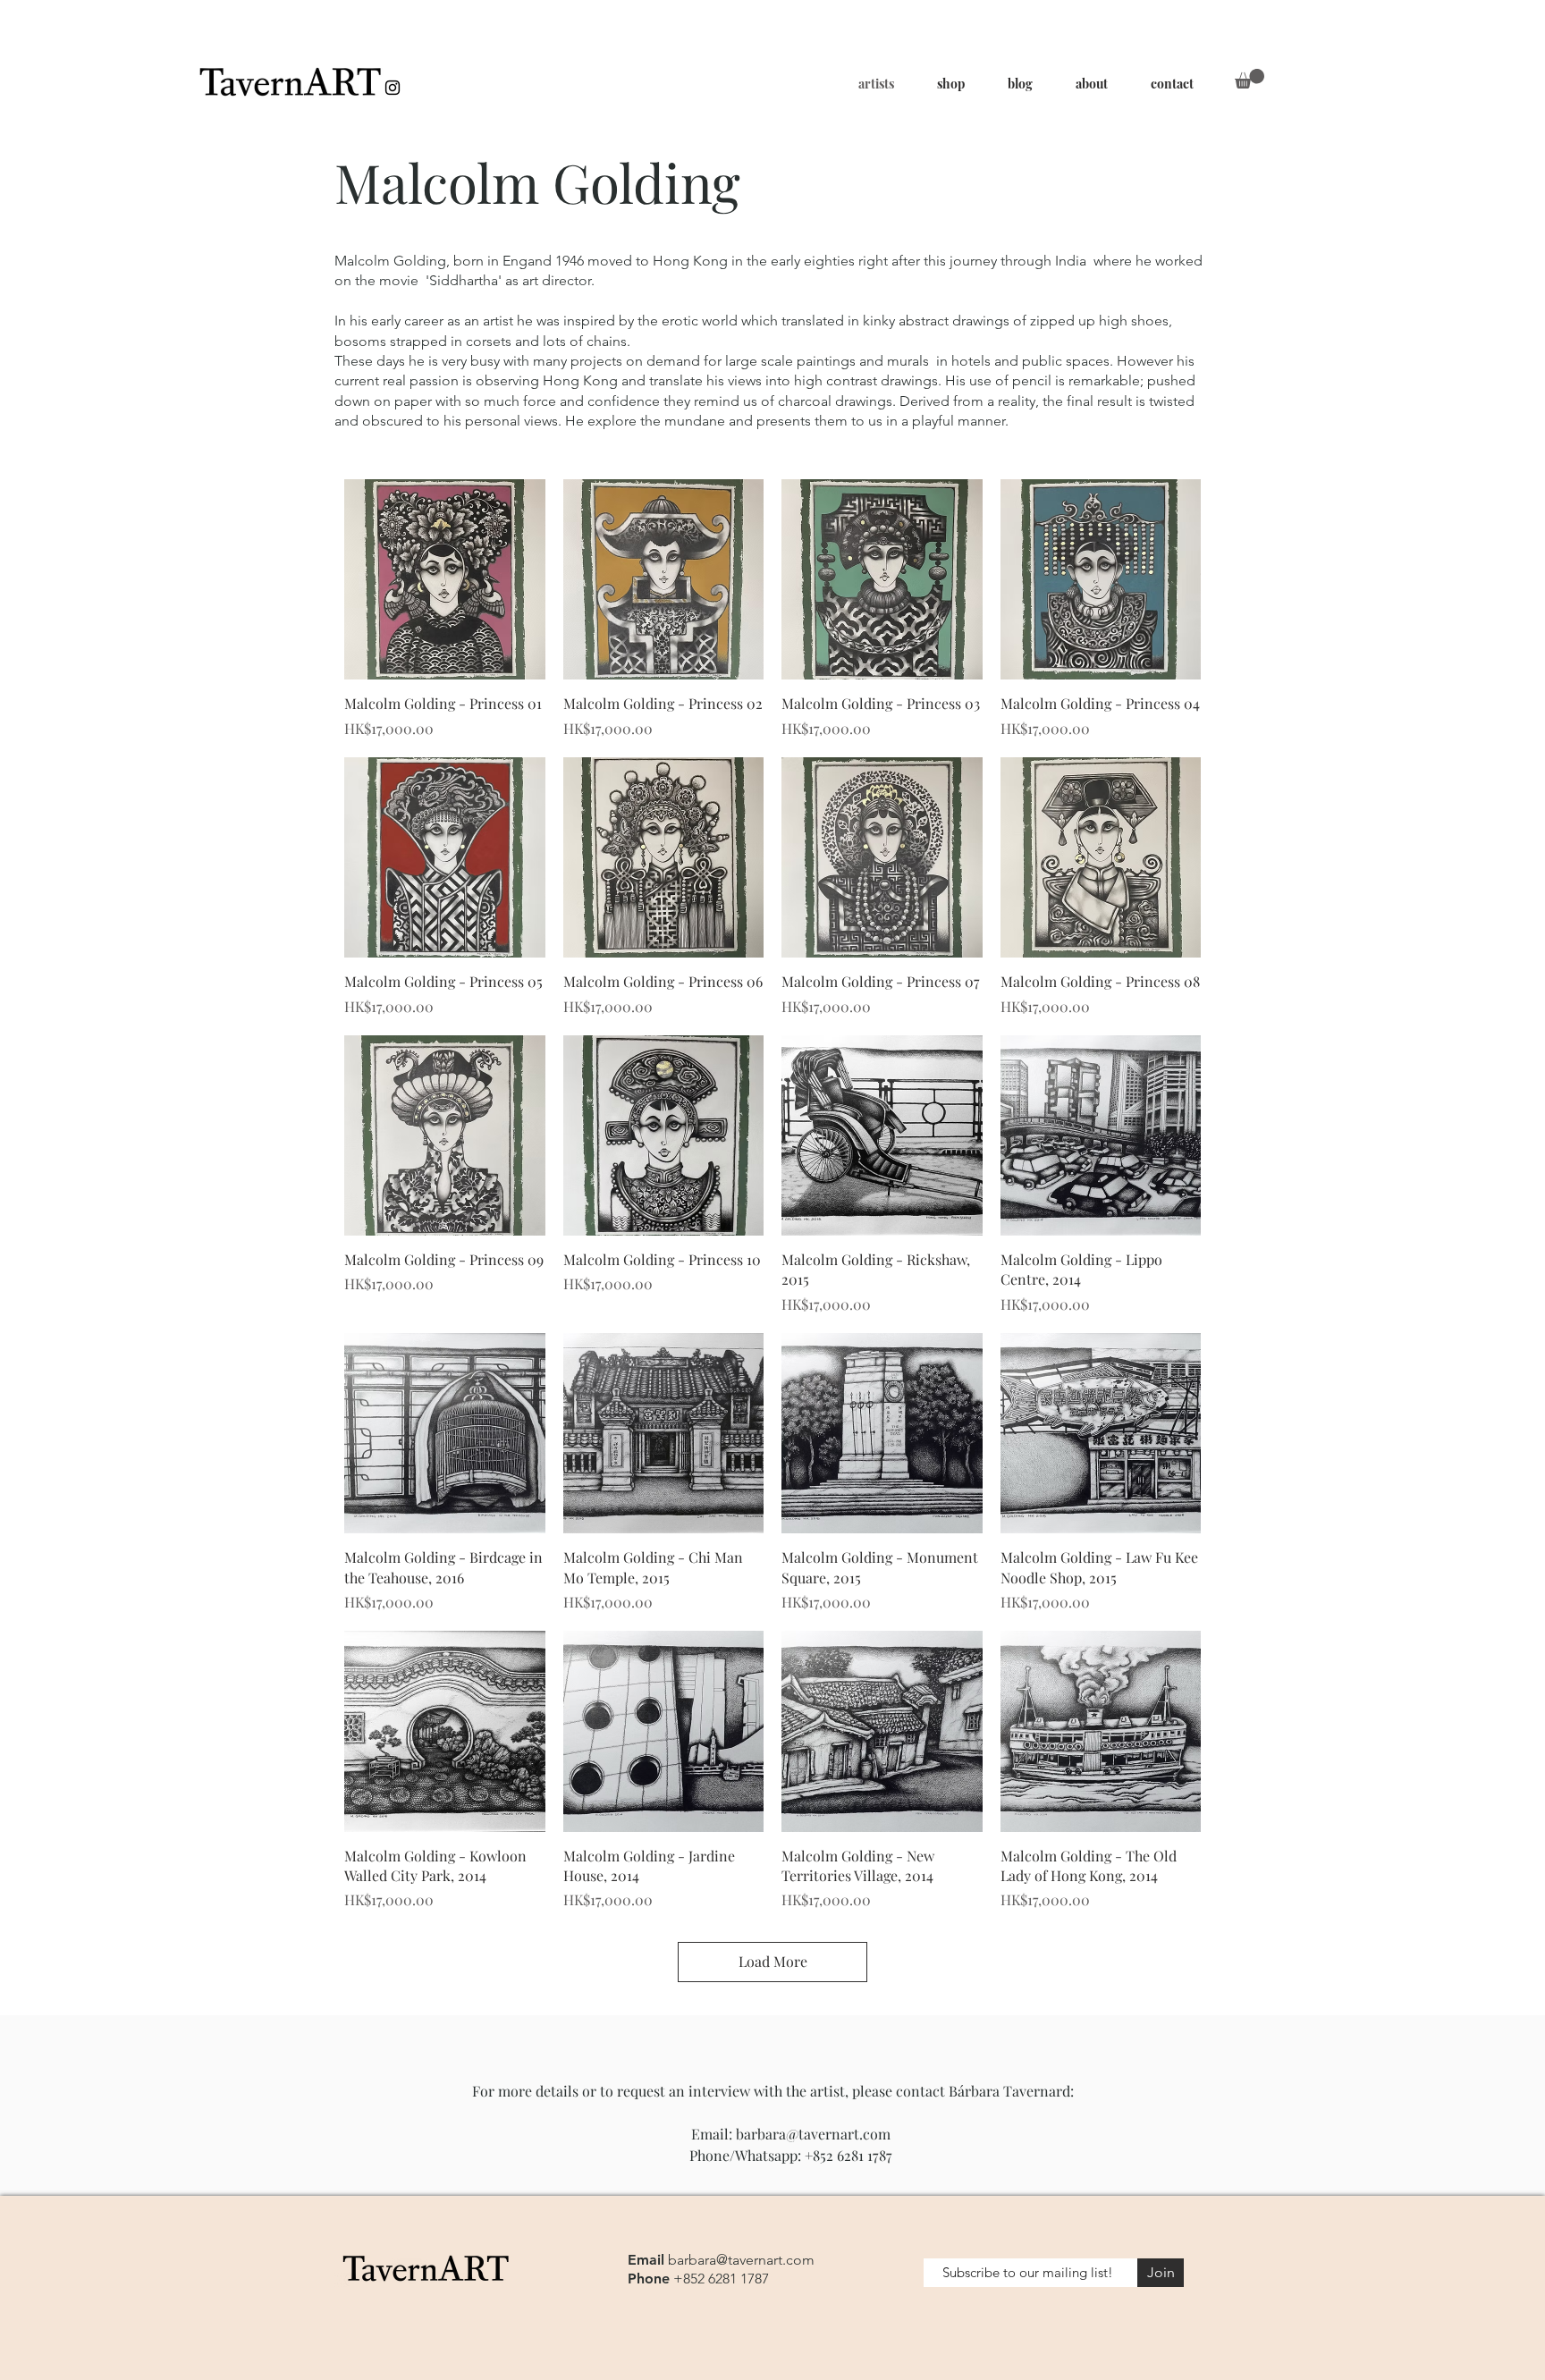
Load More (773, 1961)
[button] (1250, 79)
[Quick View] (445, 580)
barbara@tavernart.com (813, 2134)
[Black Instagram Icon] (393, 88)
